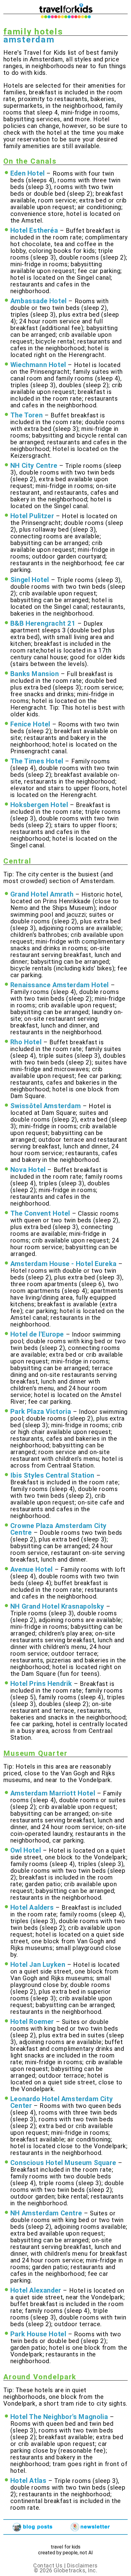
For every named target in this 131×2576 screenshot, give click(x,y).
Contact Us (48, 2565)
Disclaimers (82, 2565)
